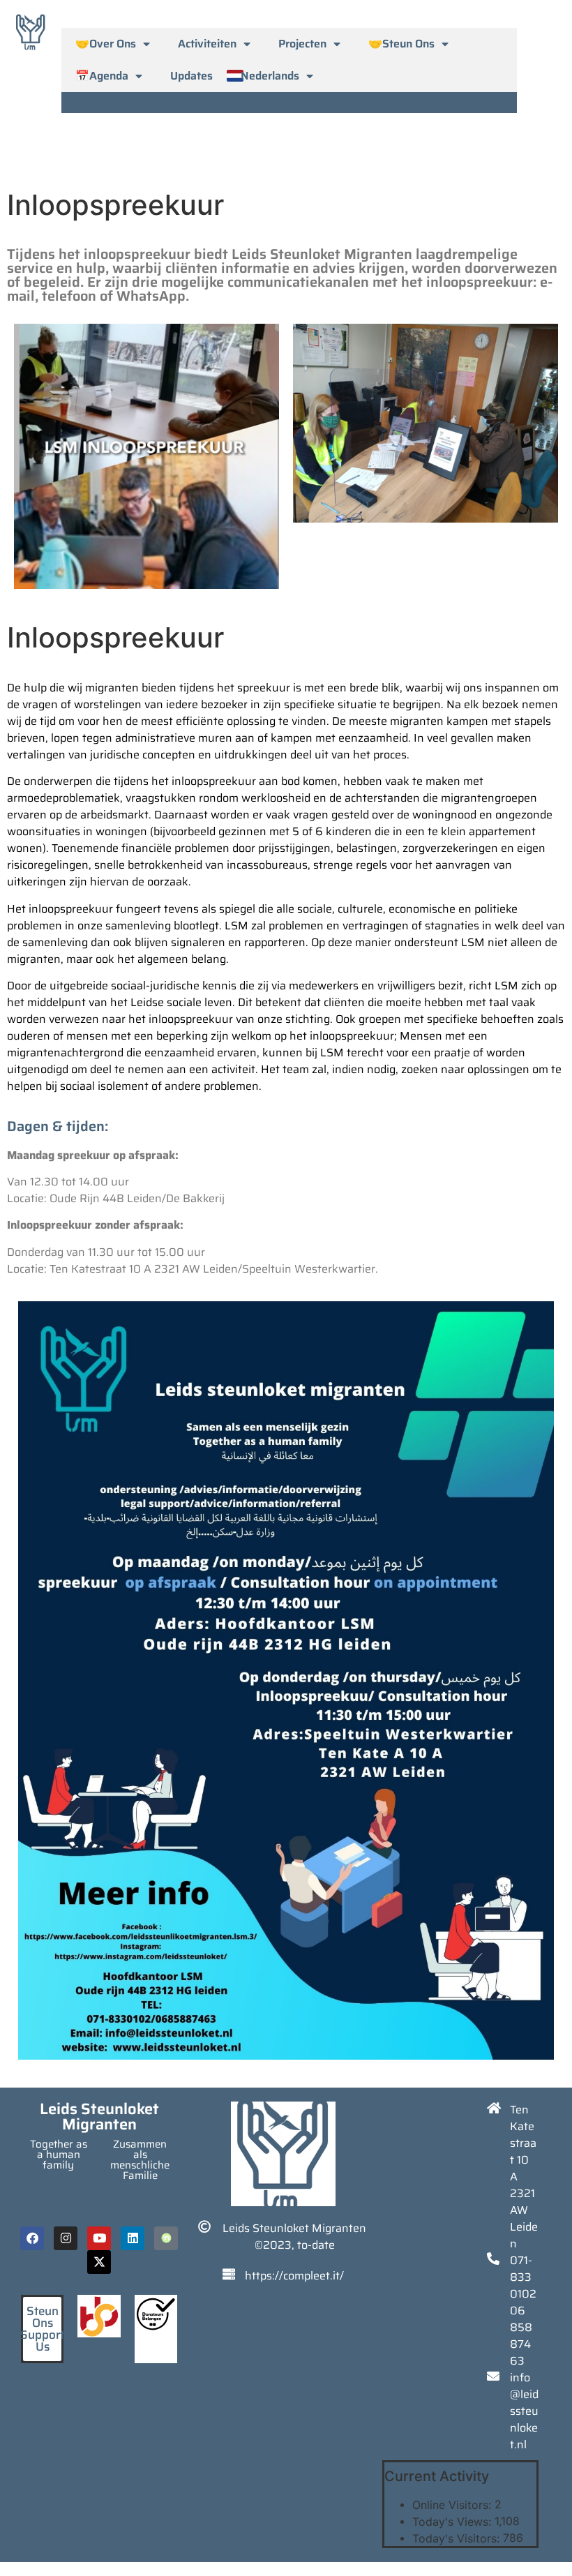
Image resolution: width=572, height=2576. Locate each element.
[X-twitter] (99, 2262)
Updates (191, 76)
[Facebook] (32, 2238)
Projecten (302, 44)
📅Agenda (102, 76)
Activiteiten (207, 44)
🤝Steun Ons (401, 44)
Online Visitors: (453, 2505)
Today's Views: (453, 2522)
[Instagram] (66, 2238)
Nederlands (270, 76)
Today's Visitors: (458, 2538)
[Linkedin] (133, 2238)
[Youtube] (99, 2238)
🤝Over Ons (106, 44)
